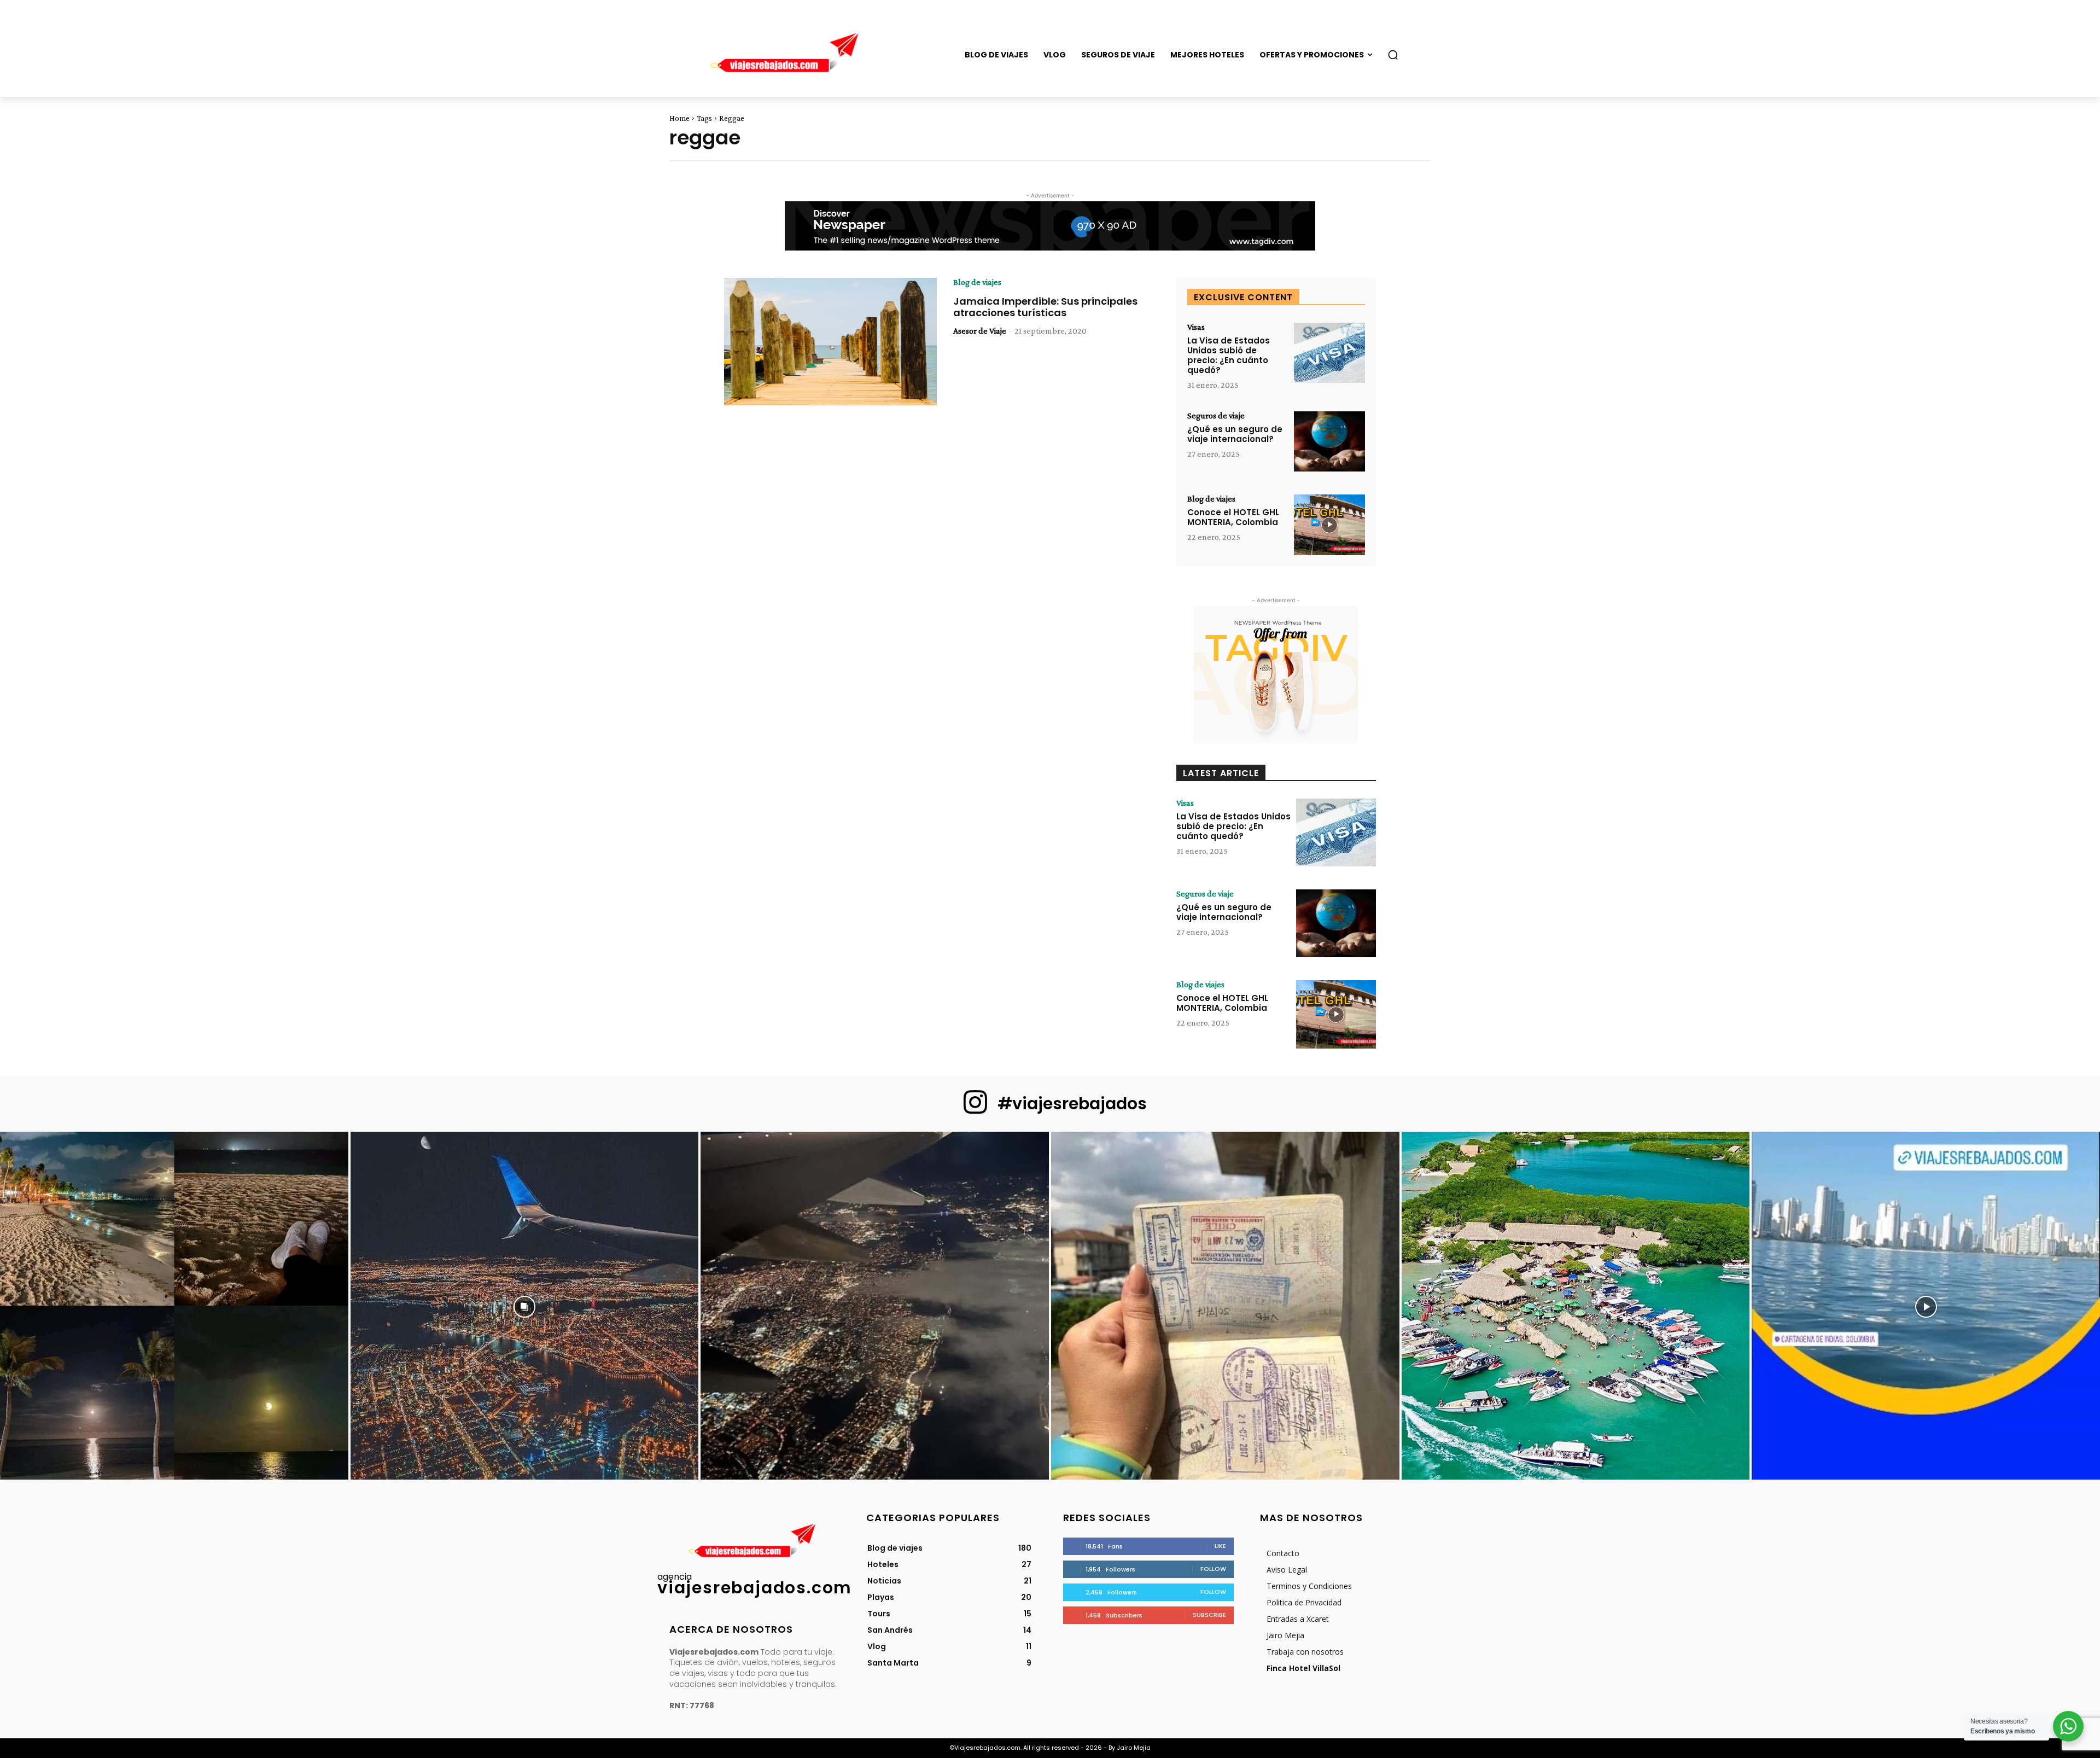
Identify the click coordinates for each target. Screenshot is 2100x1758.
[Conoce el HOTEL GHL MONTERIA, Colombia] (1329, 525)
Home (679, 118)
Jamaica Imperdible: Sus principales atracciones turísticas (1045, 307)
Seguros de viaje (1216, 416)
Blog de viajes (977, 282)
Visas (1196, 327)
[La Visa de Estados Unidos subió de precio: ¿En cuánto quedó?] (1329, 353)
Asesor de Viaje (980, 331)
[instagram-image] (174, 1306)
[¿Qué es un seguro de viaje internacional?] (1329, 442)
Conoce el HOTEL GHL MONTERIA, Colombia (1233, 517)
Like (1220, 1546)
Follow (1213, 1569)
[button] (1393, 55)
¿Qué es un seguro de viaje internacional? (1235, 434)
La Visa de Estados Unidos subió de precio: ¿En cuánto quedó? (1229, 355)
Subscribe (1209, 1615)
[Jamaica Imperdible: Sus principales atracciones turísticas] (830, 342)
